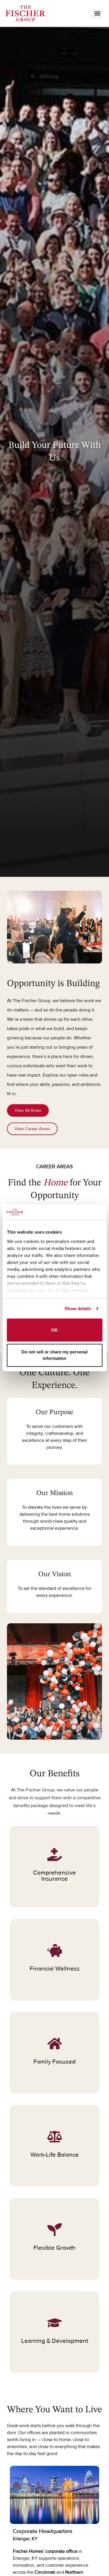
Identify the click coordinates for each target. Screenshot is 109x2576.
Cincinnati (45, 2572)
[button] (97, 14)
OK (54, 1330)
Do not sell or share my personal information (54, 1355)
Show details (78, 1309)
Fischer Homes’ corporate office (45, 2551)
